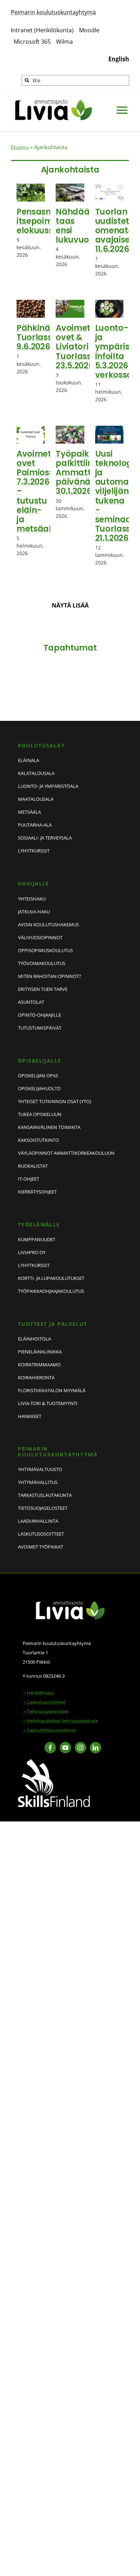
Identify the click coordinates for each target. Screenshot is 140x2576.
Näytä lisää (70, 605)
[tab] (70, 169)
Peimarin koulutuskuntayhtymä (53, 12)
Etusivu (20, 147)
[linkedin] (95, 1748)
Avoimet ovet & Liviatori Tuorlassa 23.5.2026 (76, 347)
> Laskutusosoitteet (45, 1702)
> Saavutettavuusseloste (50, 1730)
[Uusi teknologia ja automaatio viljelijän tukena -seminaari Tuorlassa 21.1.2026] (109, 435)
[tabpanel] (70, 408)
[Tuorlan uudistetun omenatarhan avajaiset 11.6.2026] (109, 193)
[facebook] (50, 1748)
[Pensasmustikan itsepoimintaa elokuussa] (31, 193)
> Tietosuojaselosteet (46, 1711)
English (119, 59)
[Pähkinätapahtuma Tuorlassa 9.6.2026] (31, 309)
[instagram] (80, 1748)
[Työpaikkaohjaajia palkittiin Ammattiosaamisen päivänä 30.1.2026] (70, 435)
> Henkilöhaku (39, 1693)
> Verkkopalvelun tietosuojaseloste (61, 1721)
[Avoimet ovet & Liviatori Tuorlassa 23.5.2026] (70, 309)
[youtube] (65, 1748)
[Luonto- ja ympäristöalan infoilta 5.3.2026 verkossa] (109, 309)
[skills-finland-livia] (54, 1762)
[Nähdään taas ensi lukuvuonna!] (70, 193)
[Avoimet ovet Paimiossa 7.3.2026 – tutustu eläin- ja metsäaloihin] (31, 435)
